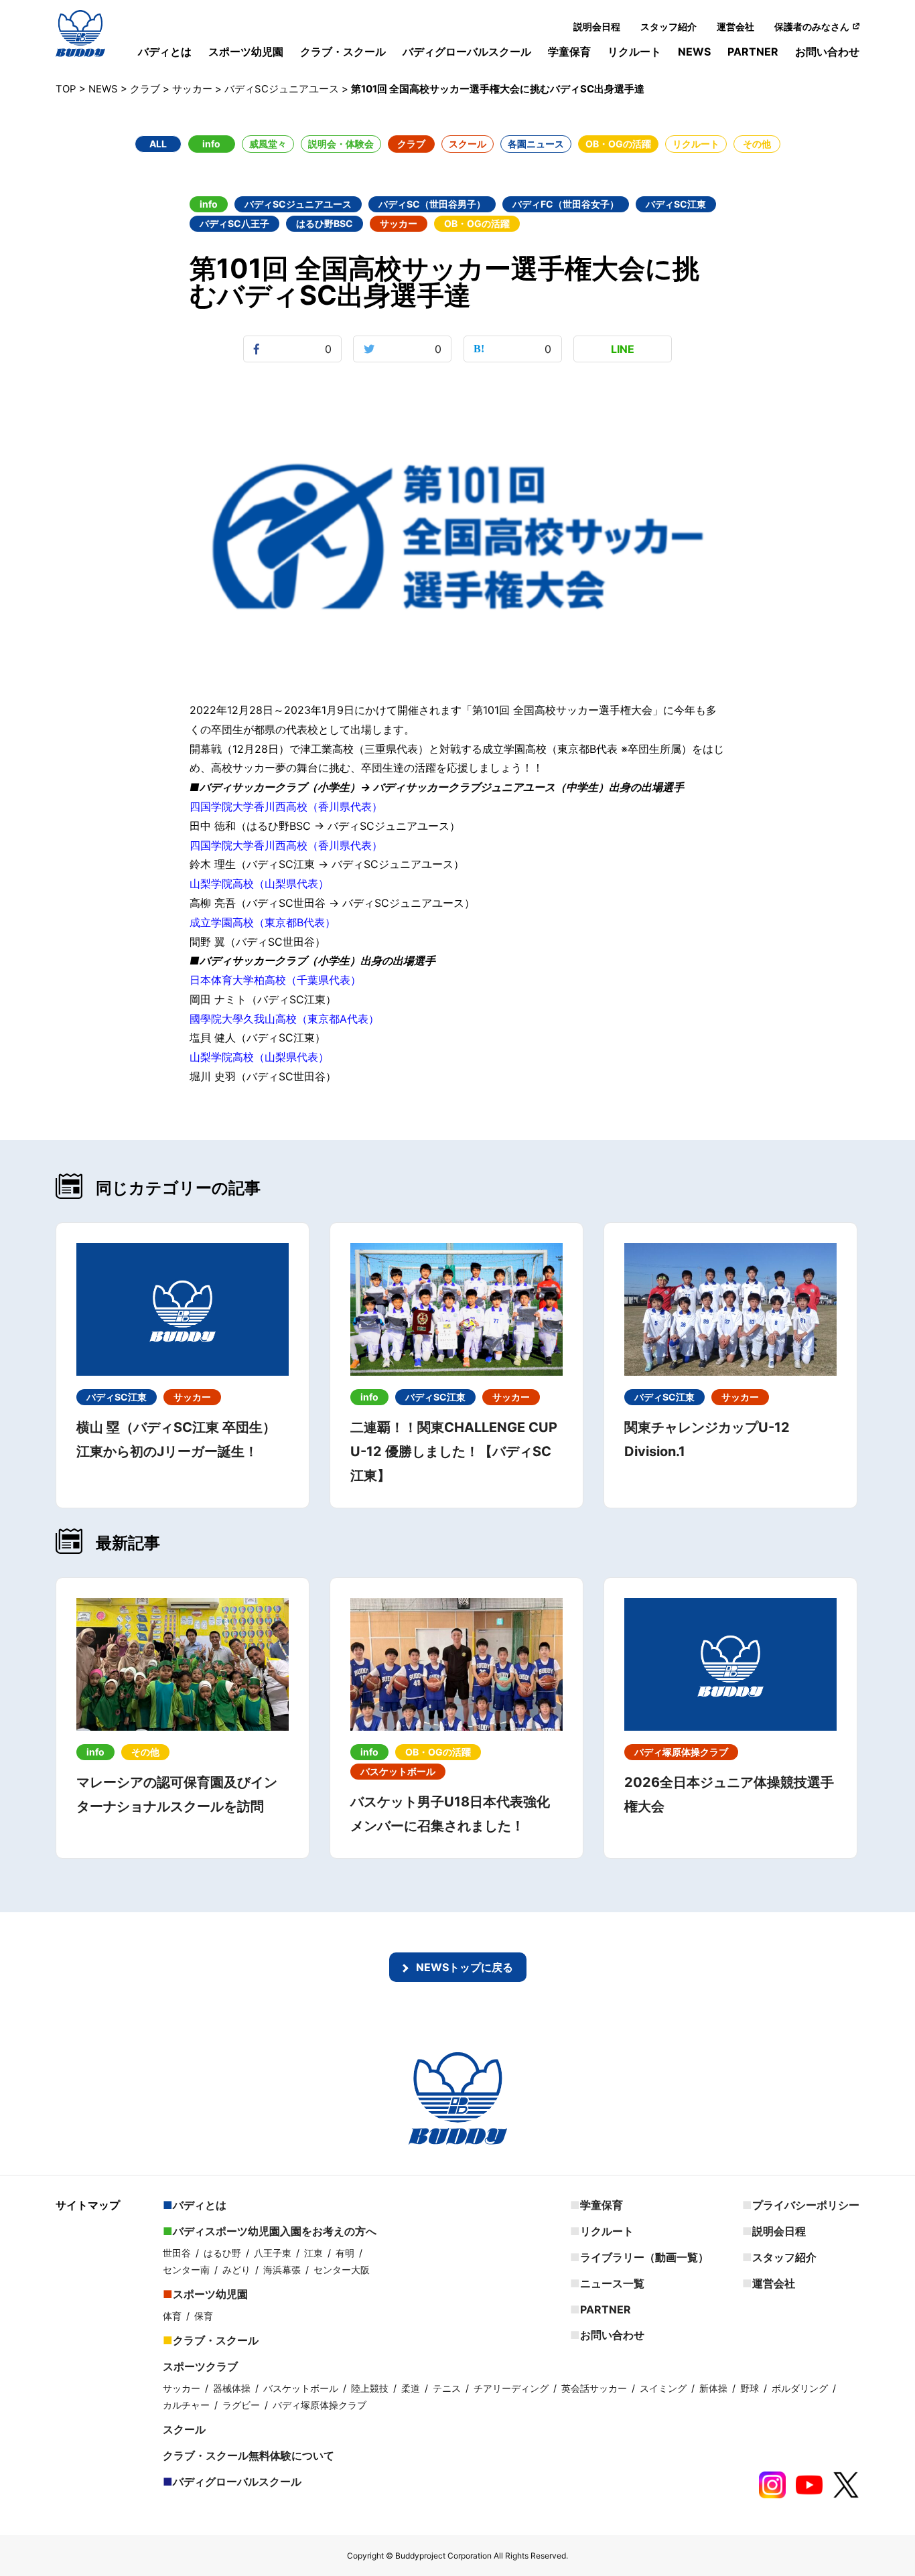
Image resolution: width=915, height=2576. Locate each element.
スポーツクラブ (200, 2366)
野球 (750, 2388)
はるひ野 (222, 2253)
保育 (204, 2316)
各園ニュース (536, 144)
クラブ (411, 144)
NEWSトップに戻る (465, 1967)
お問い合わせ (827, 52)
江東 (313, 2253)
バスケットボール (301, 2388)
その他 (757, 144)
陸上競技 (370, 2388)
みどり (236, 2270)
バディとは (165, 52)
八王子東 (273, 2253)
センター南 (186, 2270)
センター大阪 (342, 2270)
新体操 (713, 2388)
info (211, 144)
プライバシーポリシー (806, 2205)
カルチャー (186, 2405)
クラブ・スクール (343, 52)
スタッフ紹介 (668, 26)
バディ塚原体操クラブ (320, 2405)
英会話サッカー (594, 2388)
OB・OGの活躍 (618, 144)
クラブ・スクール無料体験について (249, 2455)
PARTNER (753, 52)
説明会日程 (597, 26)
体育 (172, 2316)
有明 (345, 2253)
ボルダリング (800, 2388)
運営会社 (735, 26)
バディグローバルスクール (467, 52)
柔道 (411, 2388)
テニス (447, 2388)
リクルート (634, 52)
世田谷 (177, 2253)
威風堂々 (268, 144)
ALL (158, 144)
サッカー (182, 2388)
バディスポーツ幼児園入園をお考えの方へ (275, 2231)
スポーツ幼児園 (246, 52)
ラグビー (241, 2405)
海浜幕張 (282, 2270)
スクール (468, 144)
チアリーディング (511, 2388)
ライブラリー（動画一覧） (644, 2257)
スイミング (663, 2388)
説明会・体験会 (341, 144)
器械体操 (232, 2388)
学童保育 (569, 52)
